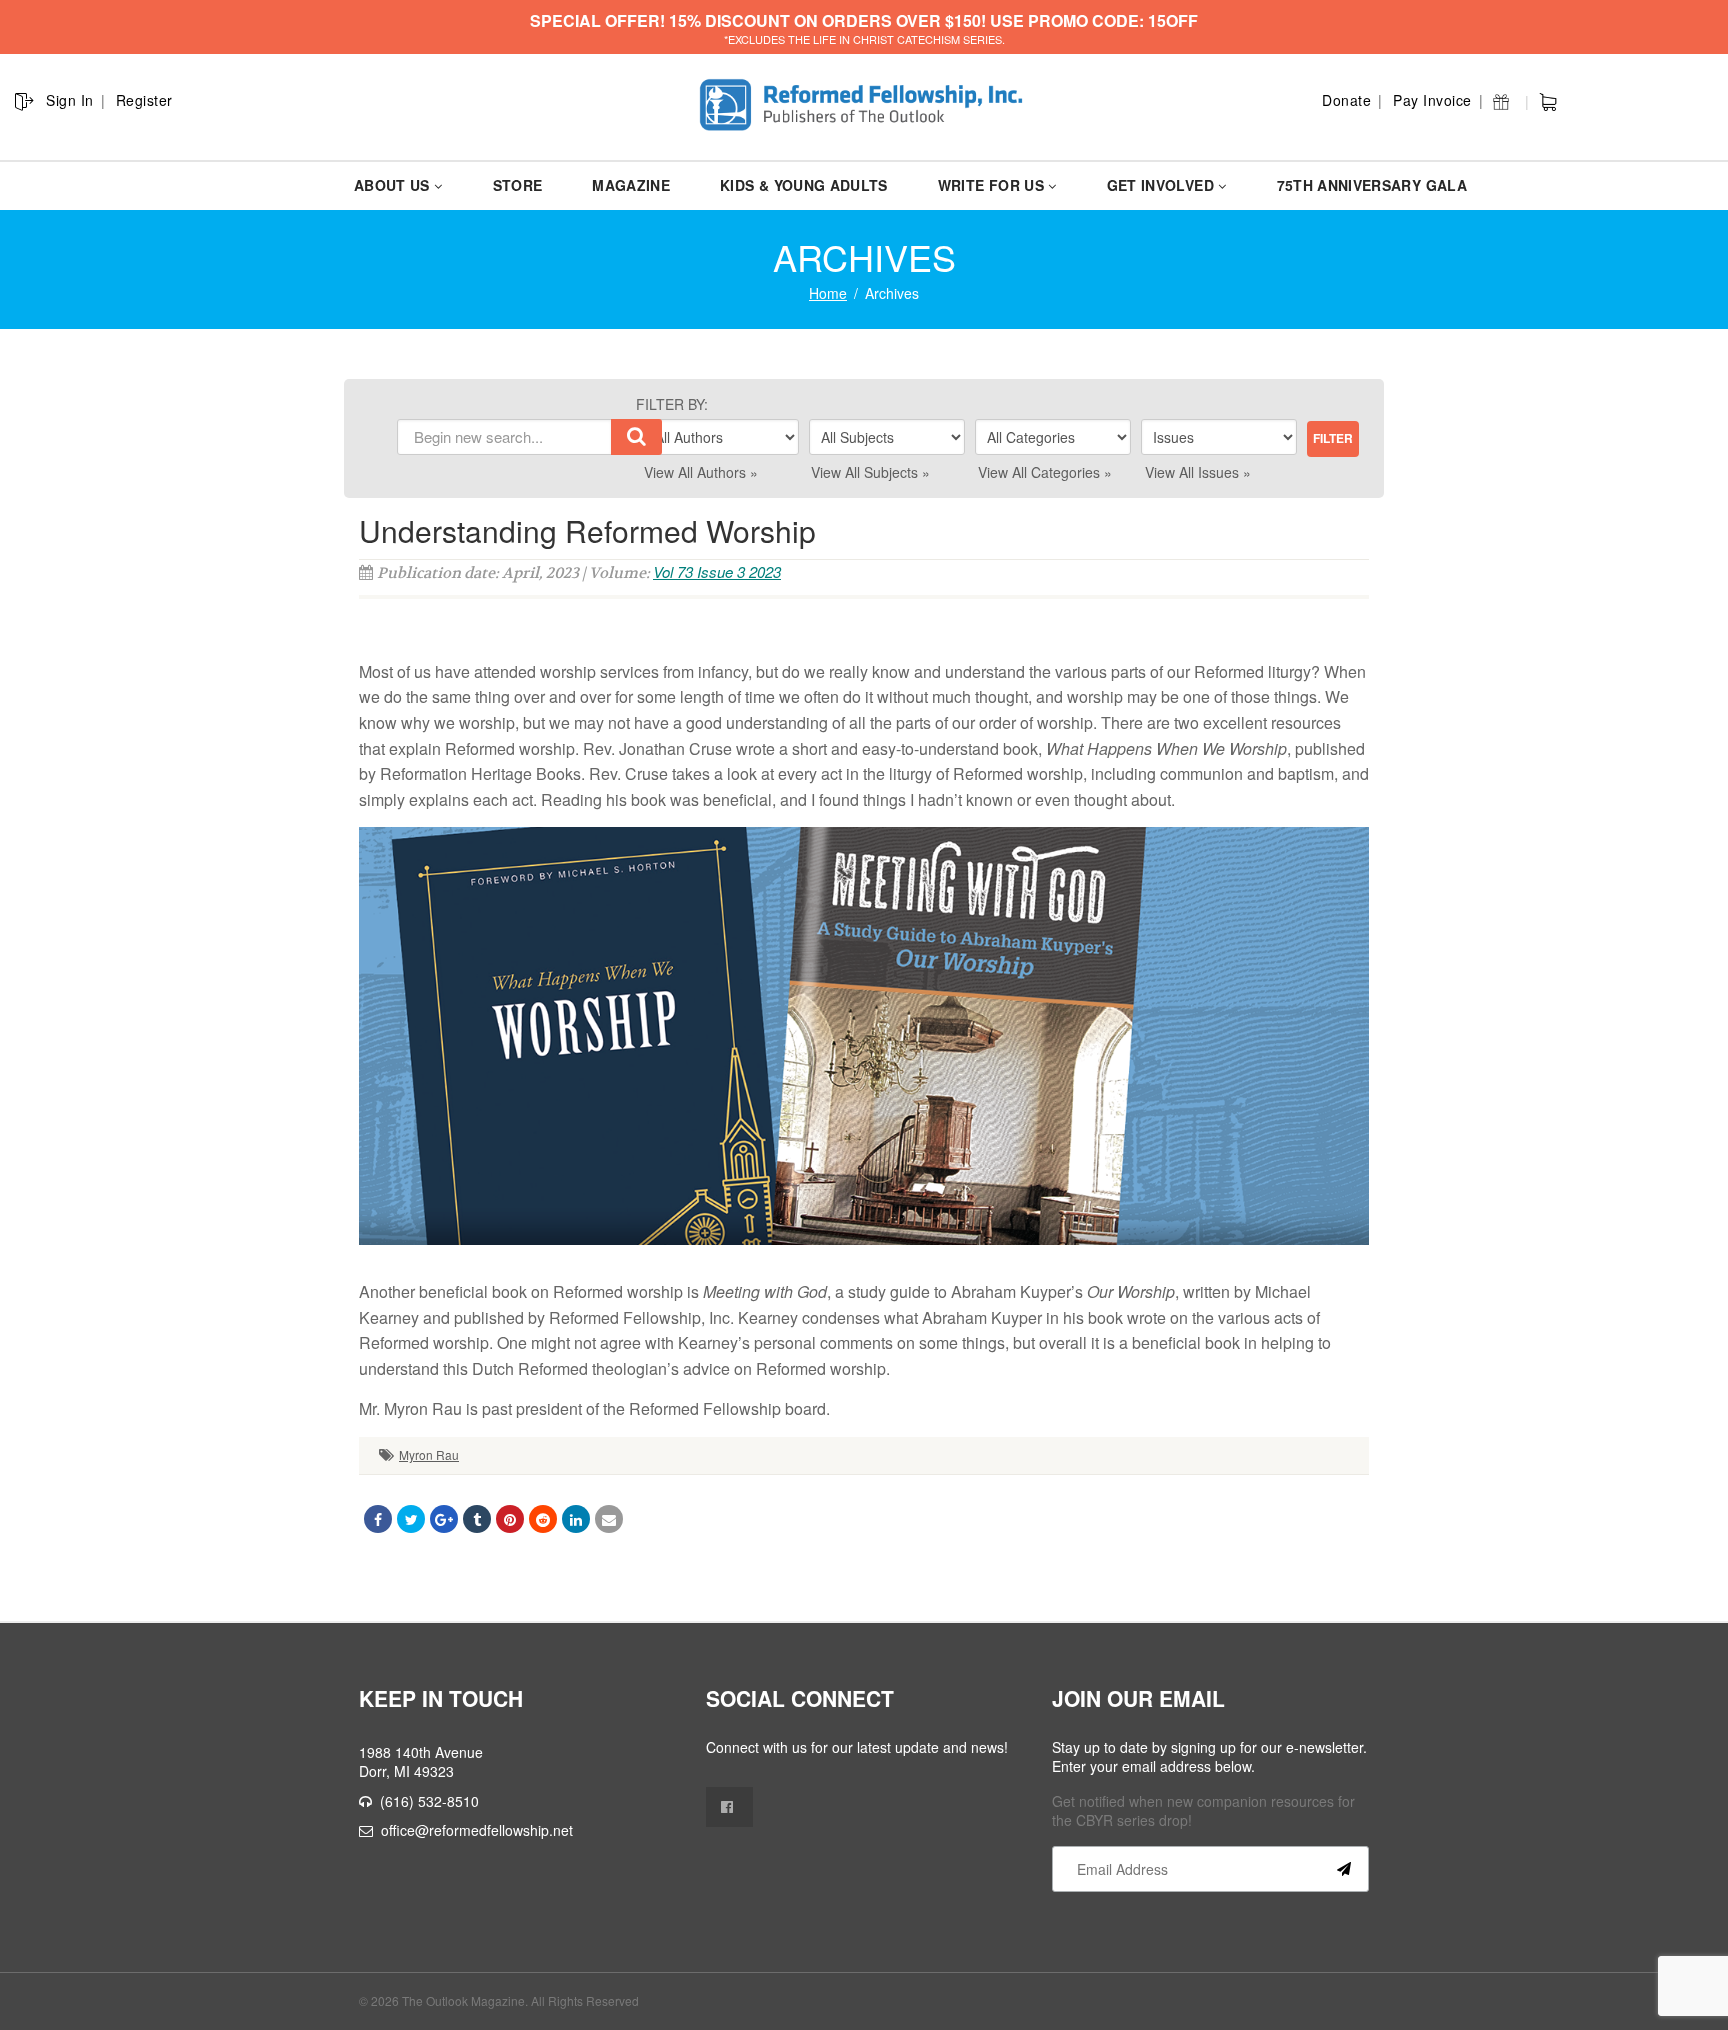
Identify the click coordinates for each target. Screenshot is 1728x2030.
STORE (518, 185)
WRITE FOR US (991, 185)
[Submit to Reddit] (543, 1519)
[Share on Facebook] (378, 1519)
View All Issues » (1198, 472)
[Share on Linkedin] (576, 1519)
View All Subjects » (870, 472)
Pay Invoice (1432, 100)
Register (144, 100)
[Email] (609, 1519)
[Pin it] (510, 1519)
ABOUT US (392, 185)
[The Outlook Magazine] (864, 105)
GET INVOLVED (1160, 185)
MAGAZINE (631, 185)
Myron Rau (429, 1454)
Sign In (70, 100)
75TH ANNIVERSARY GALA (1372, 185)
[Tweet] (411, 1519)
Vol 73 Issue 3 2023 (717, 571)
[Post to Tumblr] (477, 1519)
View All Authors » (701, 472)
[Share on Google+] (444, 1519)
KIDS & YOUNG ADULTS (804, 185)
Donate (1346, 100)
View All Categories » (1045, 472)
